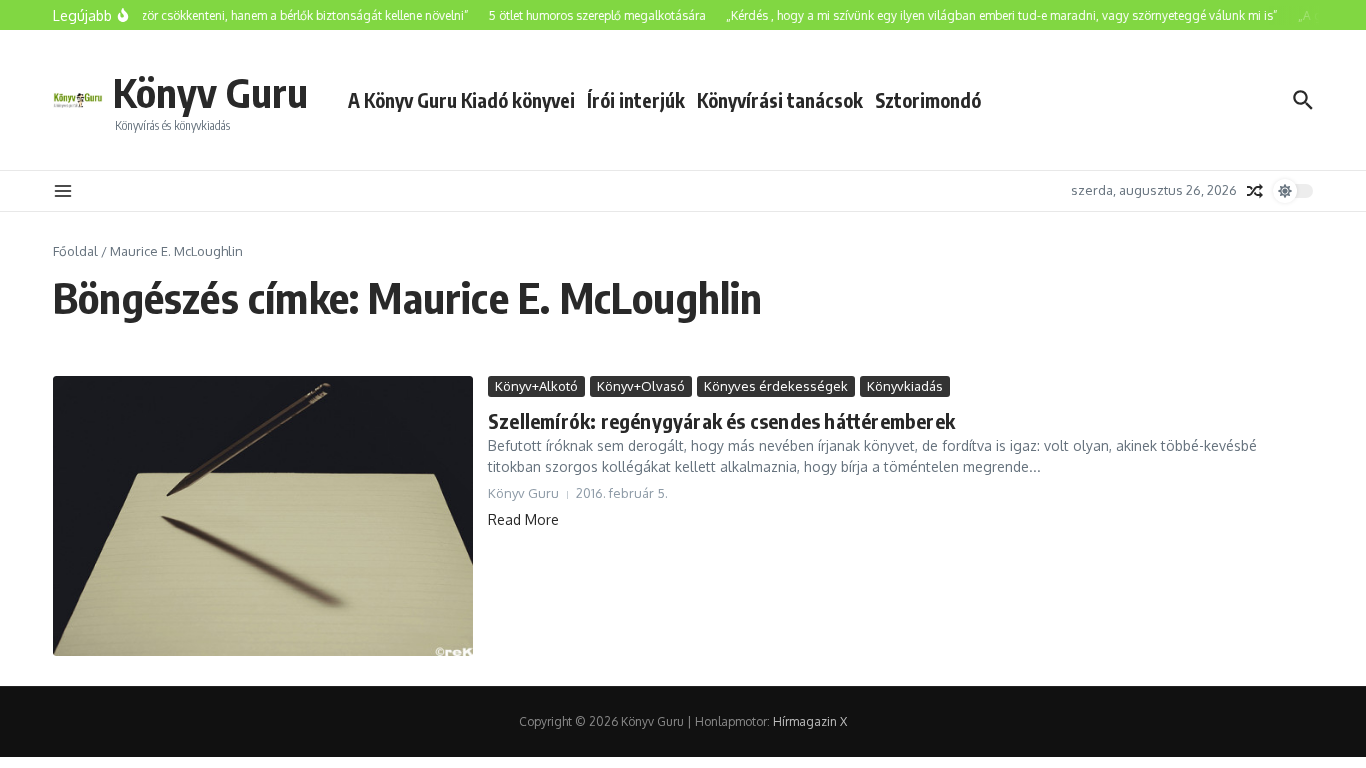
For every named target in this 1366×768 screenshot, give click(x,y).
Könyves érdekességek (776, 386)
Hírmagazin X (810, 721)
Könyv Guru (210, 92)
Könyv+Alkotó (536, 386)
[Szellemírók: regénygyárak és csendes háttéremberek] (263, 516)
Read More (523, 519)
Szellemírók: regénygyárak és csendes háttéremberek (721, 420)
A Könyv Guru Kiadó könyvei (461, 100)
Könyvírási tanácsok (780, 100)
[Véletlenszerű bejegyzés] (1255, 191)
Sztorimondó (928, 100)
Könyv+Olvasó (641, 386)
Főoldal (75, 251)
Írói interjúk (636, 100)
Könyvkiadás (905, 386)
